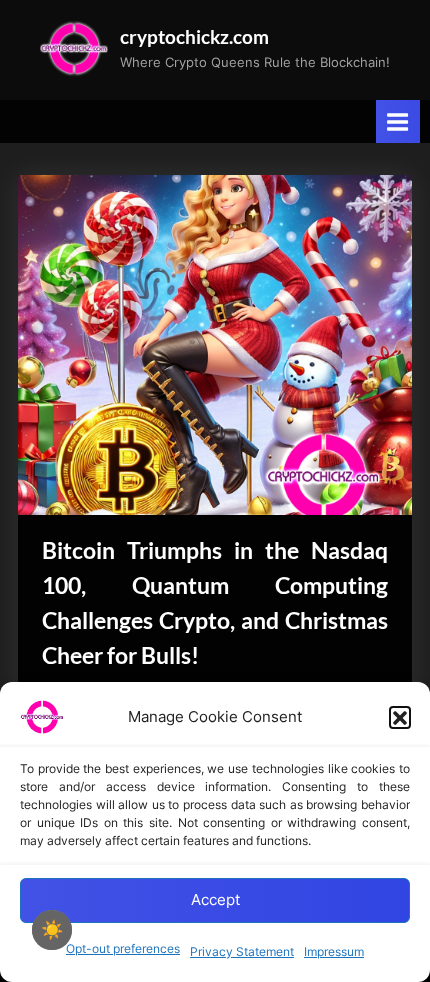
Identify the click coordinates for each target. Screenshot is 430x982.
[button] (400, 717)
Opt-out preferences (123, 948)
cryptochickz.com (194, 36)
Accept (215, 899)
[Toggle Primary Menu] (398, 121)
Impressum (334, 951)
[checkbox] (52, 930)
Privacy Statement (242, 951)
